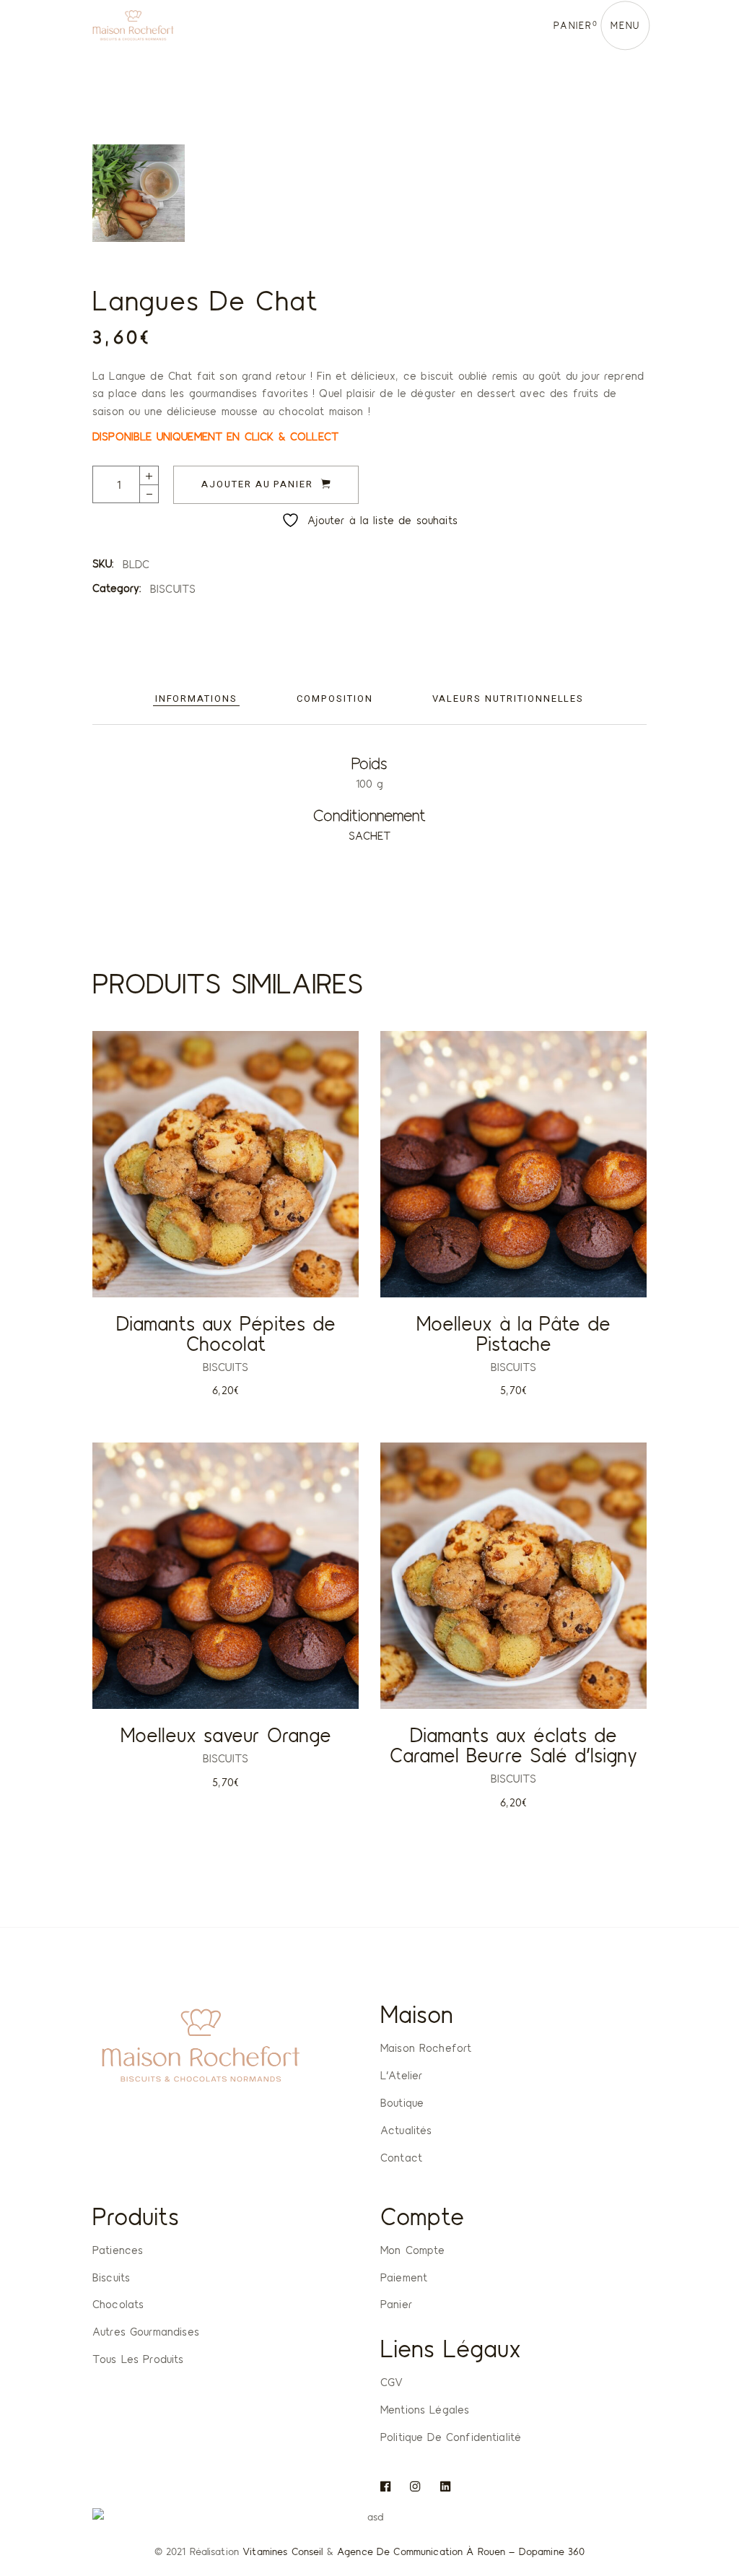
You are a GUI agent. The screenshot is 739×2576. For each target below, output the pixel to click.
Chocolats (118, 2304)
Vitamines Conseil (283, 2551)
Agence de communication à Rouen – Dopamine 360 (461, 2551)
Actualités (406, 2130)
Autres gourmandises (146, 2331)
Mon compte (413, 2250)
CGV (392, 2382)
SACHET (370, 835)
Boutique (402, 2102)
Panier (396, 2304)
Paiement (404, 2277)
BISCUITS (173, 588)
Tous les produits (138, 2359)
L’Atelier (401, 2075)
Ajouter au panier (257, 484)
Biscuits (111, 2277)
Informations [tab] (196, 699)
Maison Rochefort (426, 2048)
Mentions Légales (425, 2409)
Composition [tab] (334, 699)
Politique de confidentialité (451, 2437)
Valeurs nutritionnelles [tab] (508, 699)
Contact (401, 2157)
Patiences (118, 2250)
